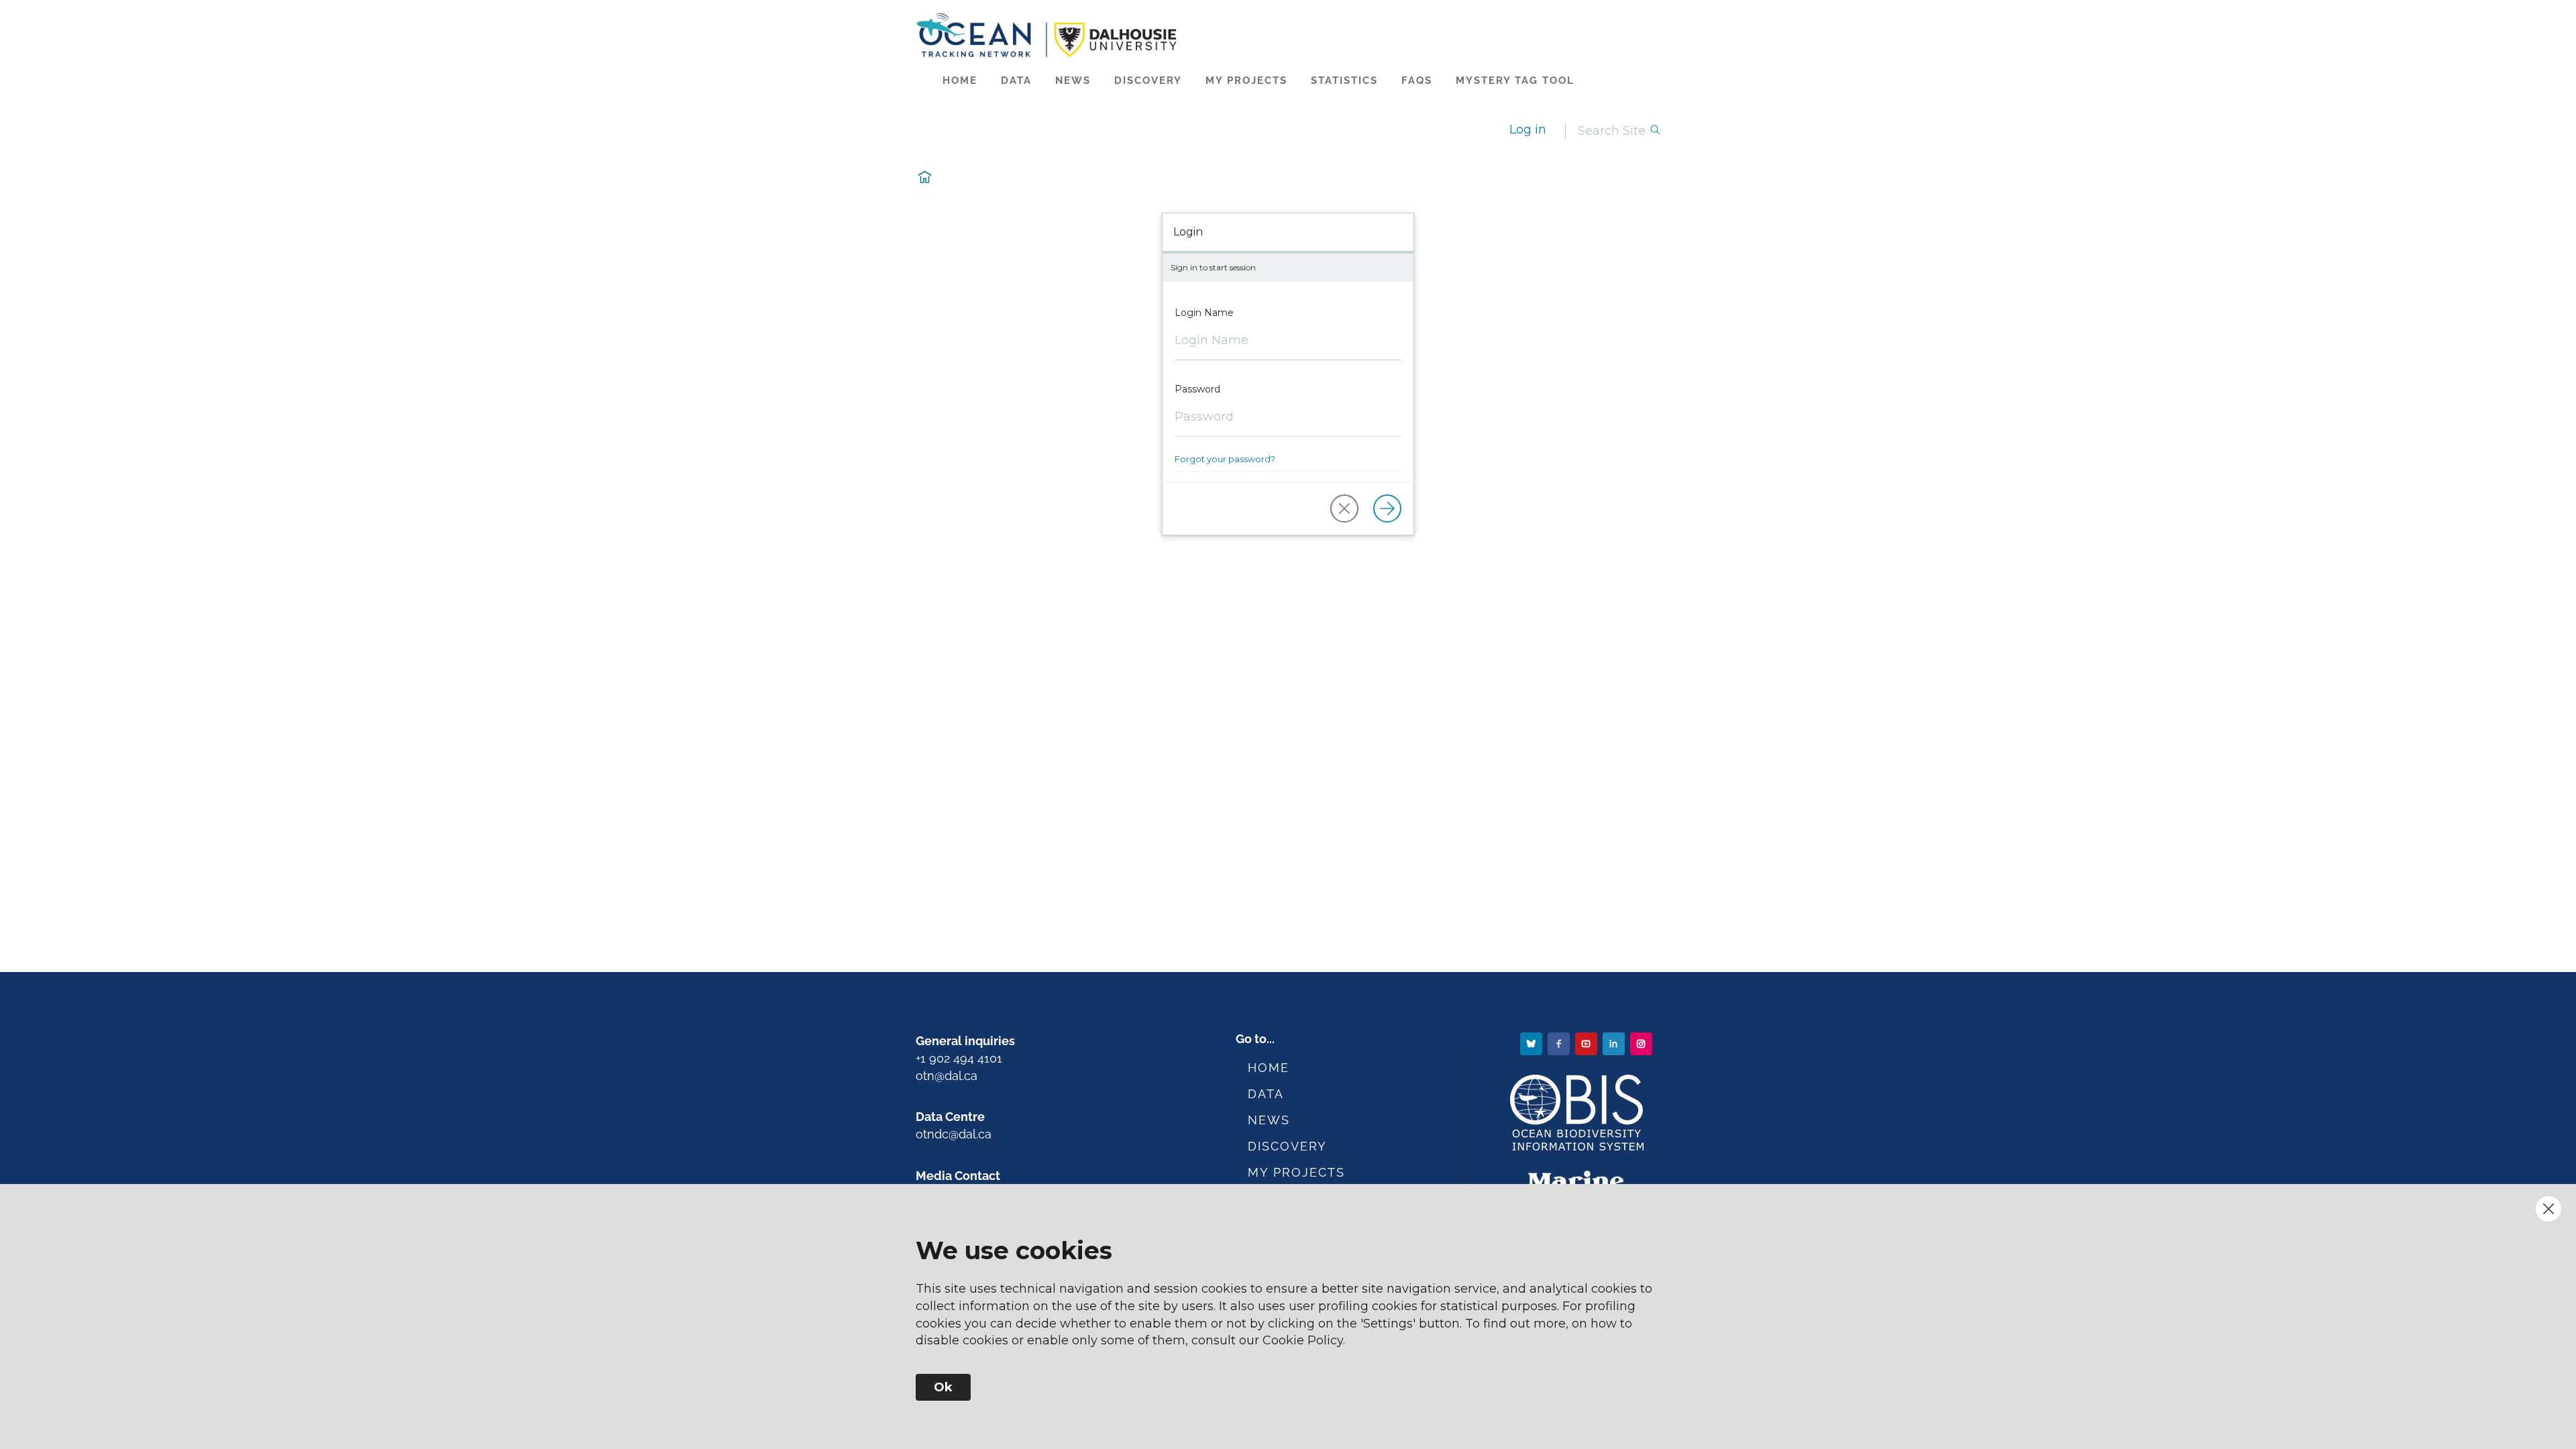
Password (1197, 389)
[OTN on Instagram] (1643, 1043)
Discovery (1148, 80)
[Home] (1288, 35)
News (1073, 80)
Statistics (1344, 80)
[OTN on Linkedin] (1615, 1043)
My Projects (1246, 80)
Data (1016, 80)
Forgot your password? (1225, 459)
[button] (1344, 508)
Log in (1528, 129)
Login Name (1204, 313)
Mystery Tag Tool (1515, 80)
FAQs (1417, 80)
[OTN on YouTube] (1588, 1043)
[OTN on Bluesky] (1533, 1043)
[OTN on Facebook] (1560, 1043)
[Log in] (1387, 508)
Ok (943, 1387)
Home (960, 80)
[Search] (1655, 131)
